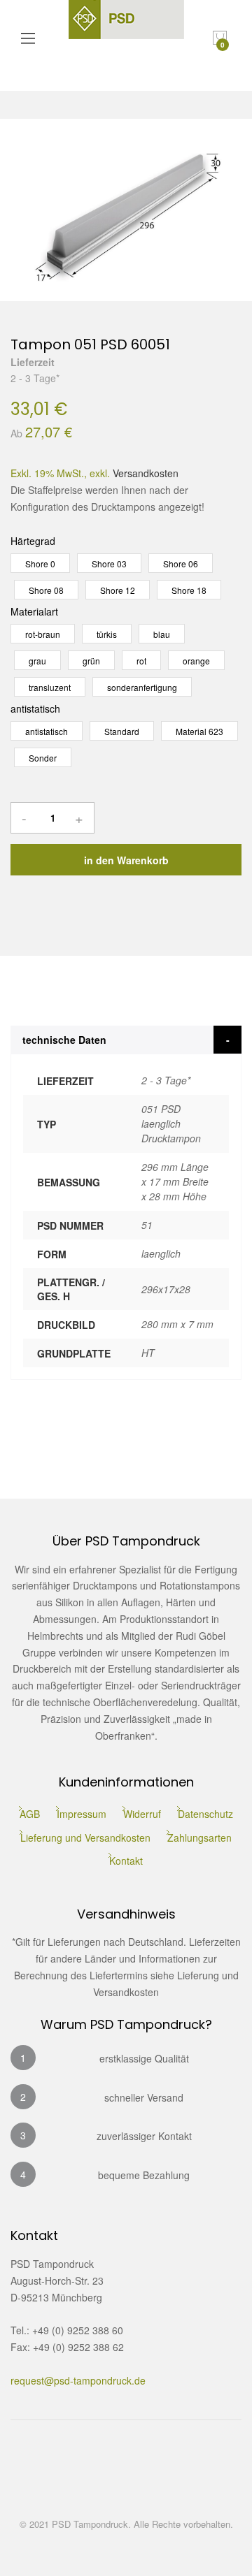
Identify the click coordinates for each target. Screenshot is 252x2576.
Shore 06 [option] (181, 563)
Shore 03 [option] (109, 563)
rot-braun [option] (43, 634)
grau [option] (37, 661)
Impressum (82, 1814)
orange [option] (196, 661)
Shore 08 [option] (46, 590)
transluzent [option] (50, 687)
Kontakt (126, 1861)
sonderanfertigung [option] (142, 687)
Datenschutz (205, 1814)
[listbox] (126, 576)
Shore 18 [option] (189, 590)
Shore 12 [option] (118, 590)
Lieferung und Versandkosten (85, 1838)
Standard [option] (122, 731)
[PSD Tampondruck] (126, 38)
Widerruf (142, 1814)
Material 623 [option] (199, 731)
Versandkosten (146, 473)
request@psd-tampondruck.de (78, 2380)
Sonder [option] (43, 758)
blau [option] (162, 634)
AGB (30, 1814)
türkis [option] (107, 634)
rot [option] (141, 661)
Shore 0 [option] (40, 563)
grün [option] (91, 661)
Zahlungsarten (199, 1838)
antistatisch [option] (47, 731)
